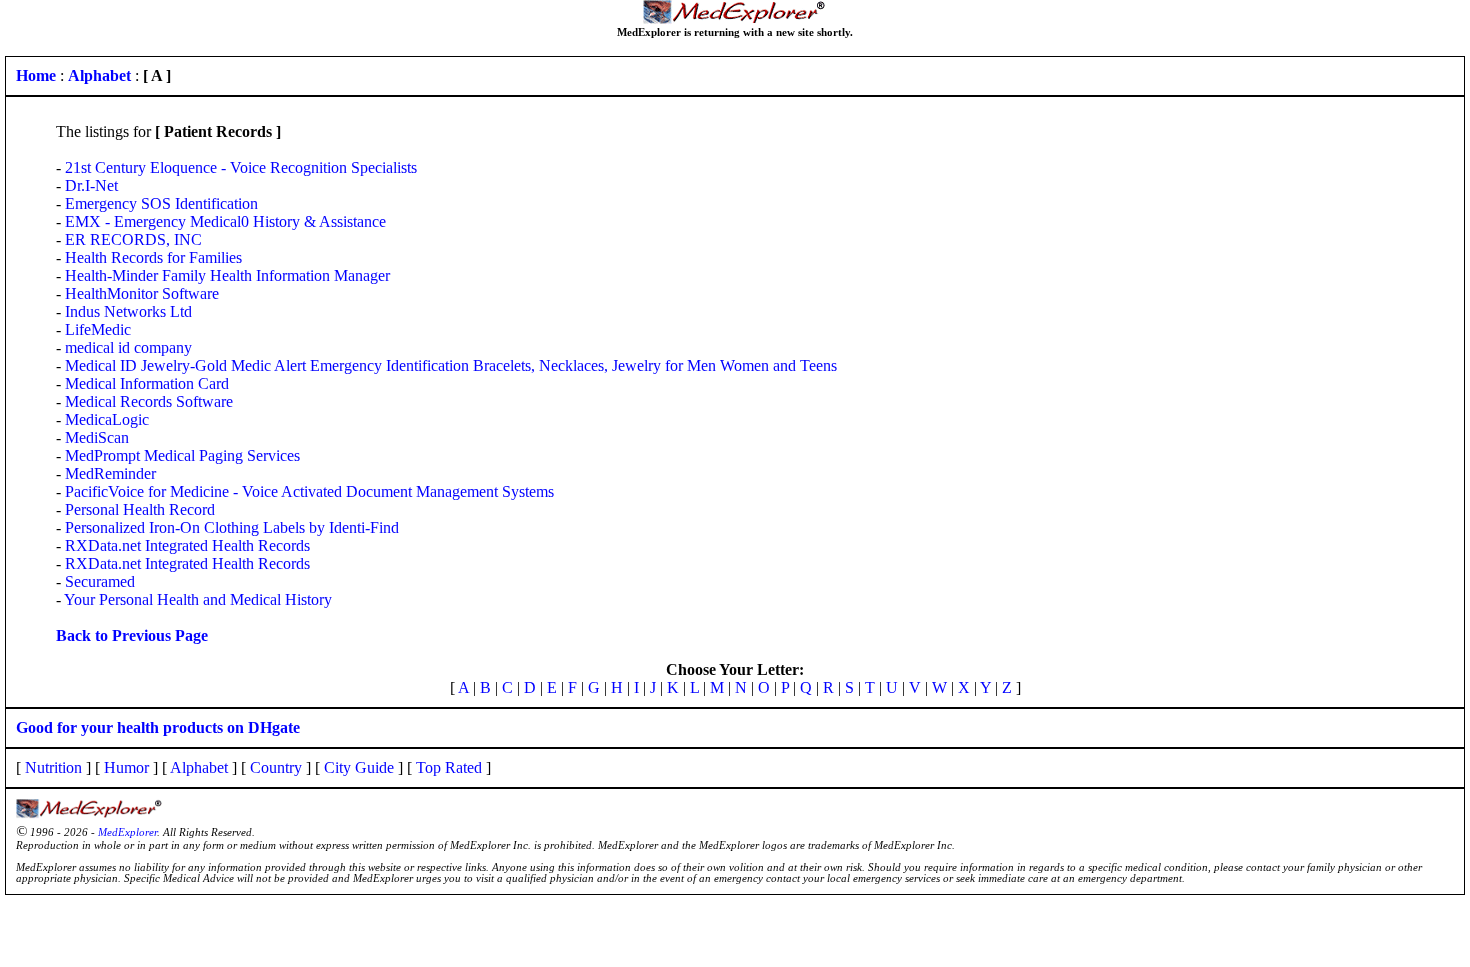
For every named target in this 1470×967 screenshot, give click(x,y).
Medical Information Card (147, 383)
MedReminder (110, 473)
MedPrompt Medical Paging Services (182, 455)
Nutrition (53, 767)
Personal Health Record (140, 509)
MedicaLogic (107, 419)
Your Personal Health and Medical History (198, 599)
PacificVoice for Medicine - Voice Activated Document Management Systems (309, 491)
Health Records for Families (153, 257)
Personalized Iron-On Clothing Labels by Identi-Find (232, 527)
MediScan (97, 437)
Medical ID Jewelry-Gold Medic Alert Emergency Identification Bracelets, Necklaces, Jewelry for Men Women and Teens (451, 365)
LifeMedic (98, 329)
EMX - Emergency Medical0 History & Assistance (225, 221)
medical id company (128, 347)
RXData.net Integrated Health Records (187, 545)
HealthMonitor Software (142, 293)
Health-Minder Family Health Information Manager (227, 275)
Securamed (100, 581)
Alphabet (199, 767)
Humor (126, 767)
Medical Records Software (149, 401)
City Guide (359, 767)
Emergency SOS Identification (161, 203)
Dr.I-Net (91, 185)
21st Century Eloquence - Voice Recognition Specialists (241, 167)
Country (276, 767)
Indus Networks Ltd (128, 311)
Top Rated (449, 767)
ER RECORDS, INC (133, 239)
